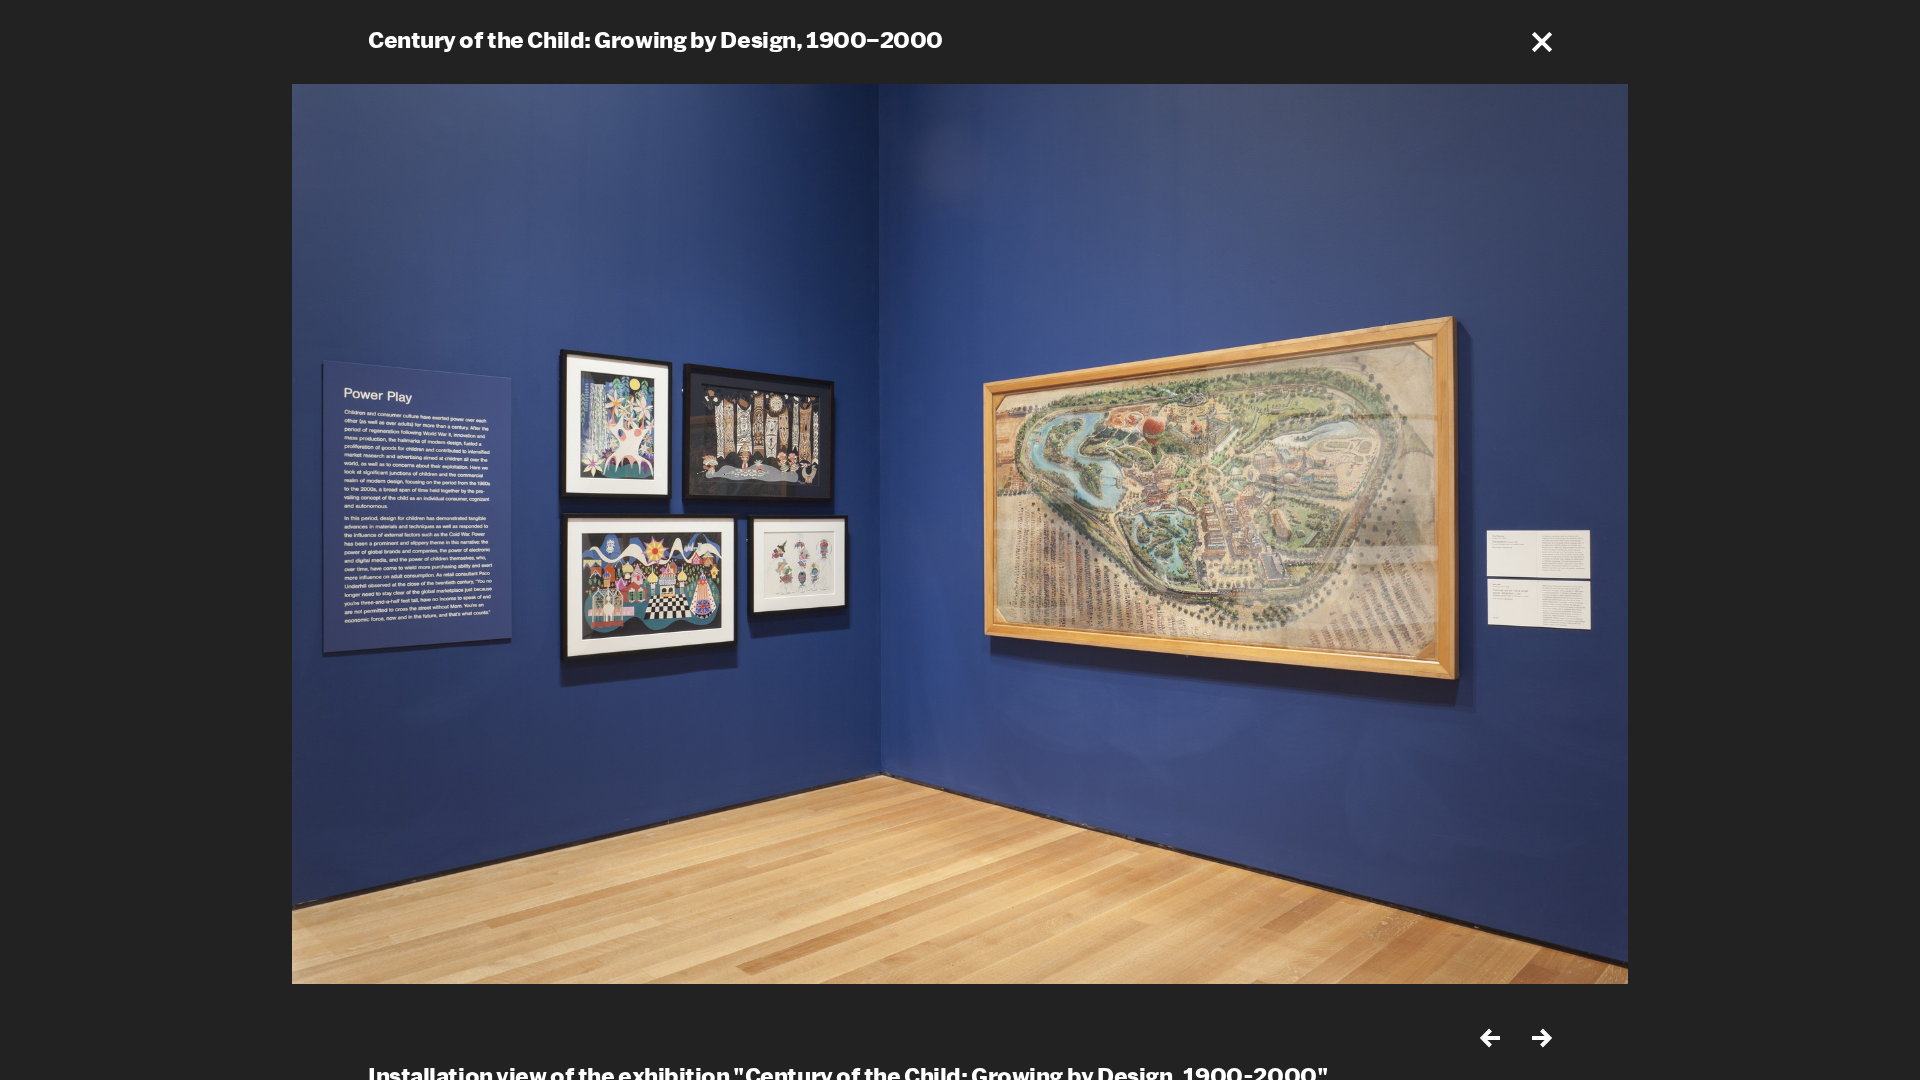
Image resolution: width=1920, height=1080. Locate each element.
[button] (1542, 42)
